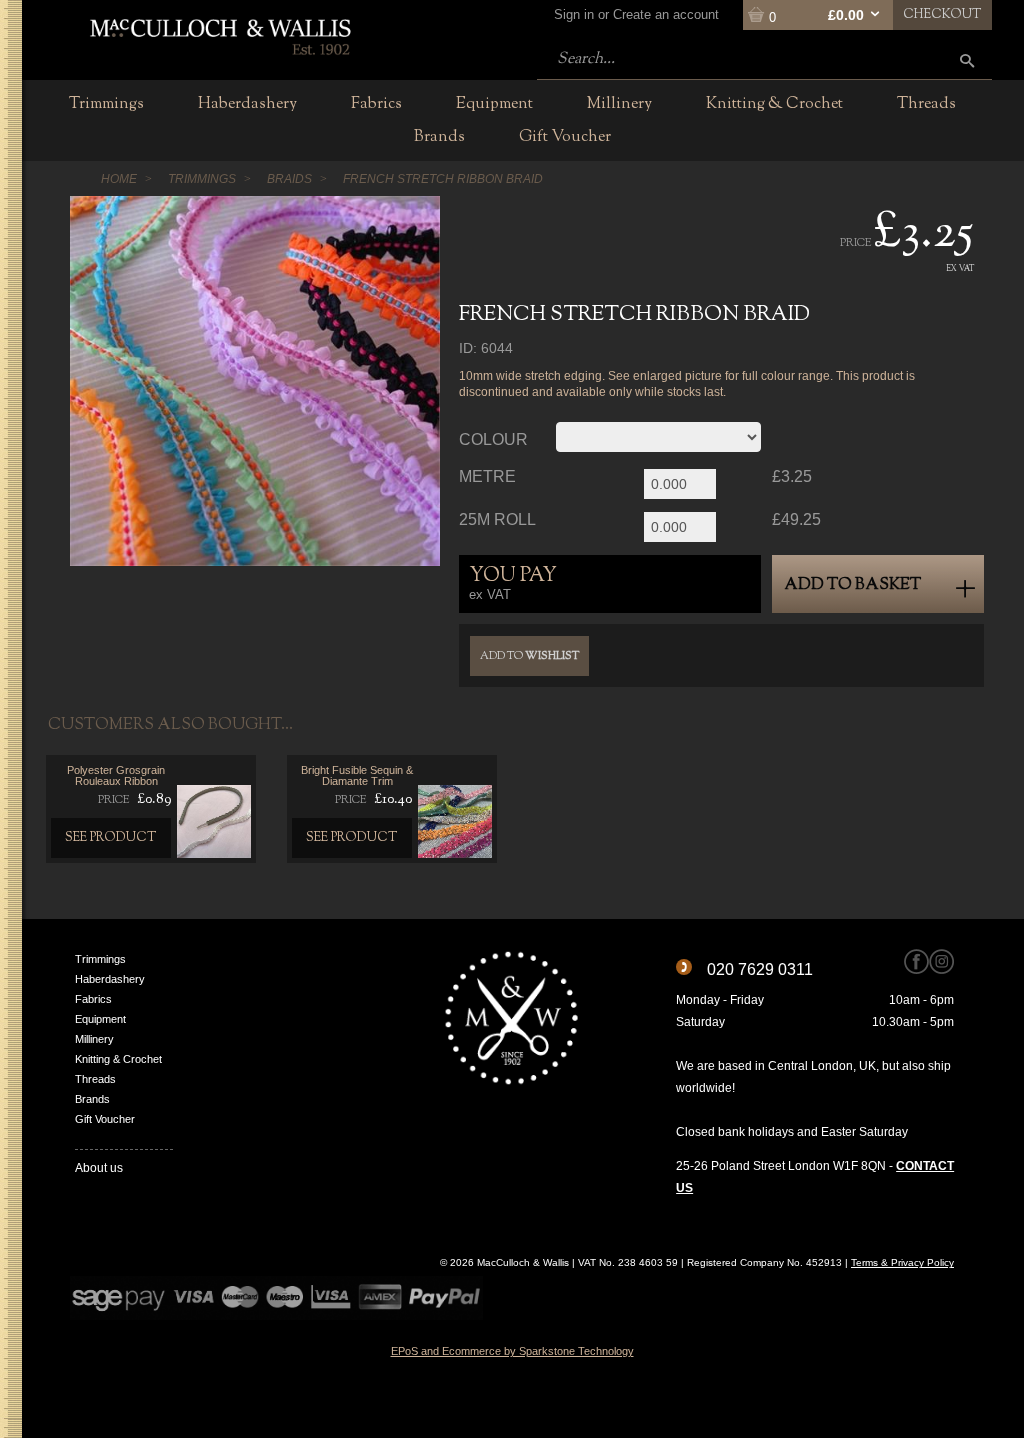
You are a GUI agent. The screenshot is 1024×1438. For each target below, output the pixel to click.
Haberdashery (110, 979)
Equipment (100, 1019)
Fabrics (93, 999)
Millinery (94, 1039)
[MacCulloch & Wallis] (219, 35)
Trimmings (100, 959)
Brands (92, 1099)
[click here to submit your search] (967, 60)
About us (99, 1168)
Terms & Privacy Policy (902, 1262)
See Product (111, 838)
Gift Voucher (105, 1119)
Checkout (942, 15)
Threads (95, 1079)
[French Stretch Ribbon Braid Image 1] (255, 381)
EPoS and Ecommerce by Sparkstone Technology (512, 1351)
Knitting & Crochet (118, 1059)
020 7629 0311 (760, 969)
